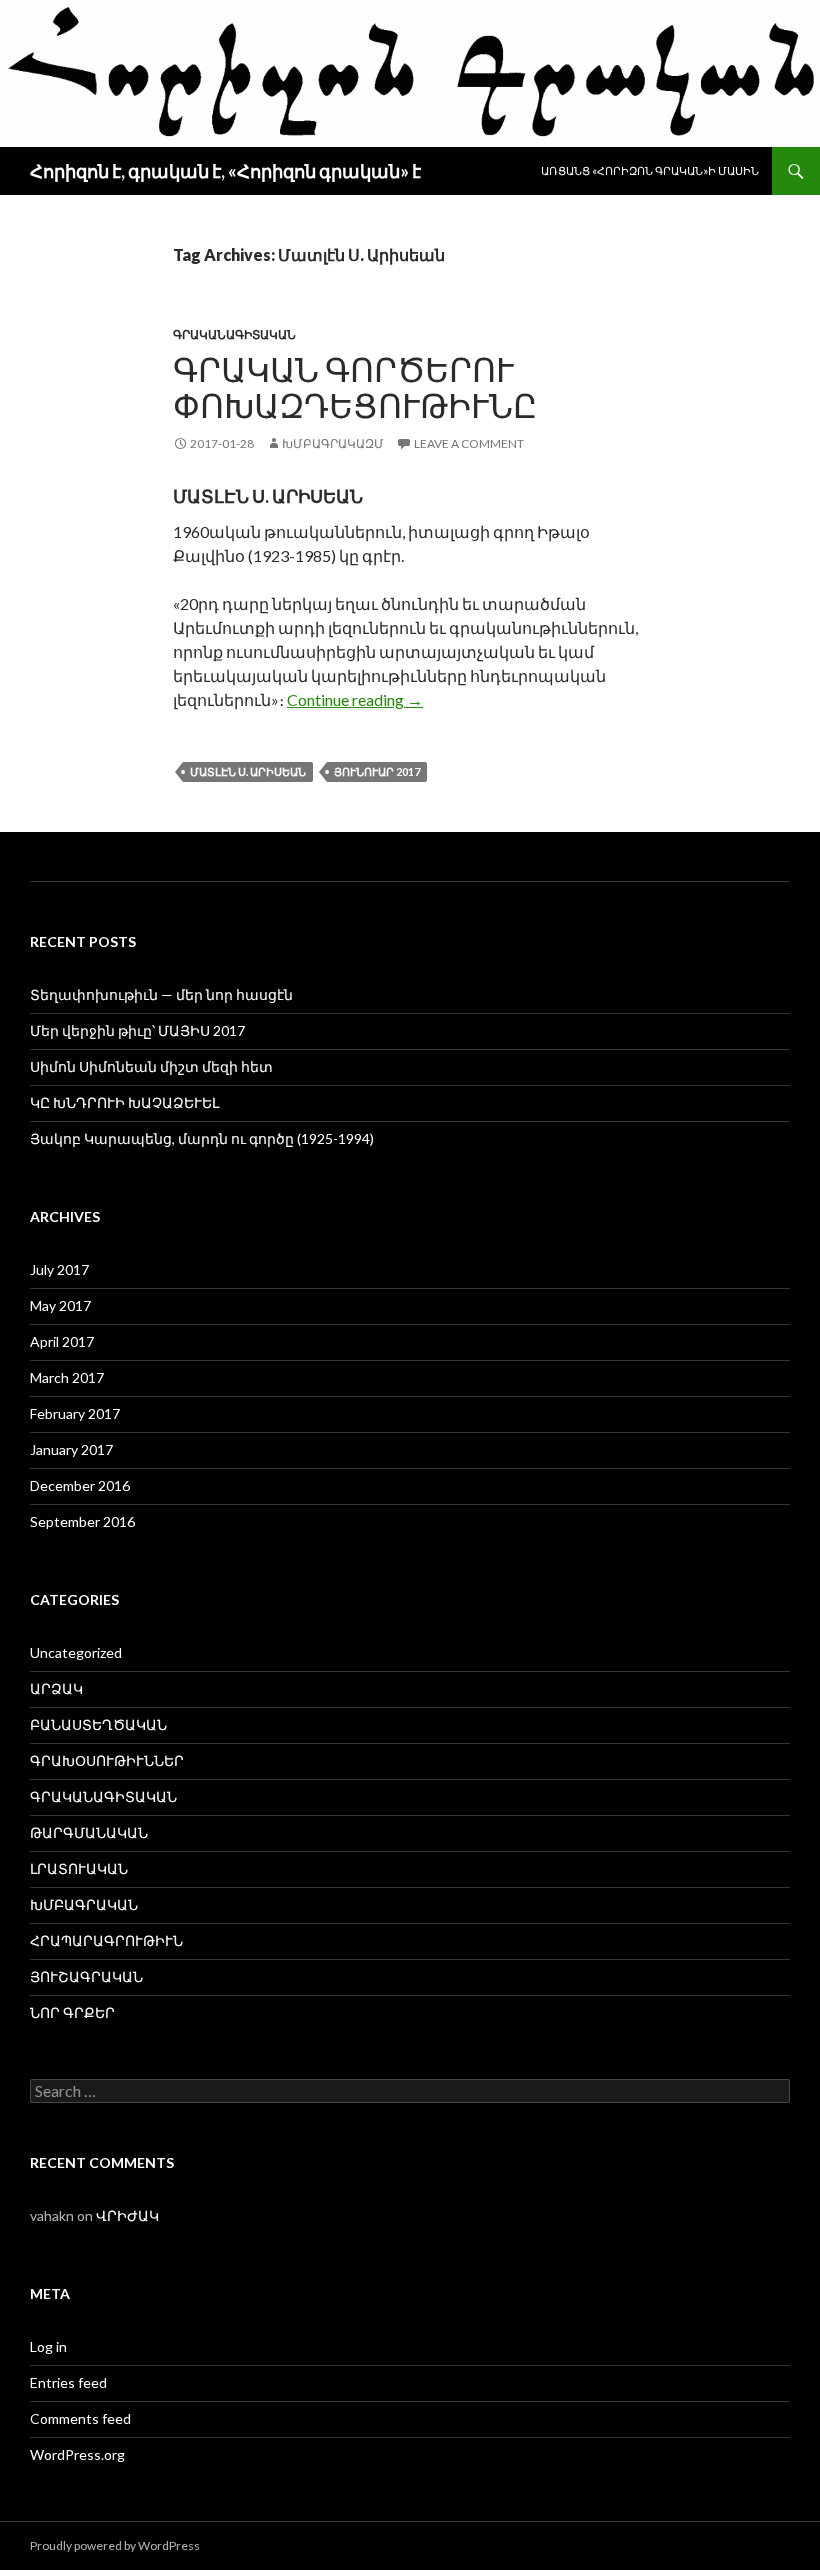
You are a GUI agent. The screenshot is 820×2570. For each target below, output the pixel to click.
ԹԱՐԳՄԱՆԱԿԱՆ (89, 1832)
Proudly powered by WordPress (115, 2545)
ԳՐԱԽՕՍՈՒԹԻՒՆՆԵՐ (107, 1760)
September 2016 (82, 1521)
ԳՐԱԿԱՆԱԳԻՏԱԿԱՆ (234, 334)
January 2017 (71, 1449)
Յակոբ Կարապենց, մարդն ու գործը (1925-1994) (202, 1138)
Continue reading (355, 699)
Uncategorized (76, 1652)
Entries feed (68, 2382)
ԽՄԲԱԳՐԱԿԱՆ (84, 1904)
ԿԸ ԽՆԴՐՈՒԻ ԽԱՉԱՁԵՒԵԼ (124, 1102)
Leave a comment (469, 443)
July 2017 (59, 1269)
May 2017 (60, 1305)
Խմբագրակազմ (333, 443)
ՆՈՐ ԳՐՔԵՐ (72, 2012)
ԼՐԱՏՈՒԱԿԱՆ (79, 1868)
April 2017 (62, 1341)
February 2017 (75, 1413)
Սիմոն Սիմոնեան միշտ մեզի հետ (151, 1066)
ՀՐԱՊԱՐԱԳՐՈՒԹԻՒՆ (106, 1940)
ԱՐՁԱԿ (56, 1688)
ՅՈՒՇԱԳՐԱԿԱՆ (86, 1976)
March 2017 (67, 1377)
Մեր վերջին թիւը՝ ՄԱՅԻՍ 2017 (137, 1030)
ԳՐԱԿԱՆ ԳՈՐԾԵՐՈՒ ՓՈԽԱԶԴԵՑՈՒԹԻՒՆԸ (355, 387)
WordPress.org (77, 2454)
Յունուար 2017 (377, 771)
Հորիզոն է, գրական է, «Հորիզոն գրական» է (225, 171)
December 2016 (80, 1485)
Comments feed (80, 2418)
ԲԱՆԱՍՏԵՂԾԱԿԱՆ (98, 1724)
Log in (48, 2346)
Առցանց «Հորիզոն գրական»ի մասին (650, 170)
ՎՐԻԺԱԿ (127, 2215)
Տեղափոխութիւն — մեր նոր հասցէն (161, 994)
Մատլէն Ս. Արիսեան (248, 771)
